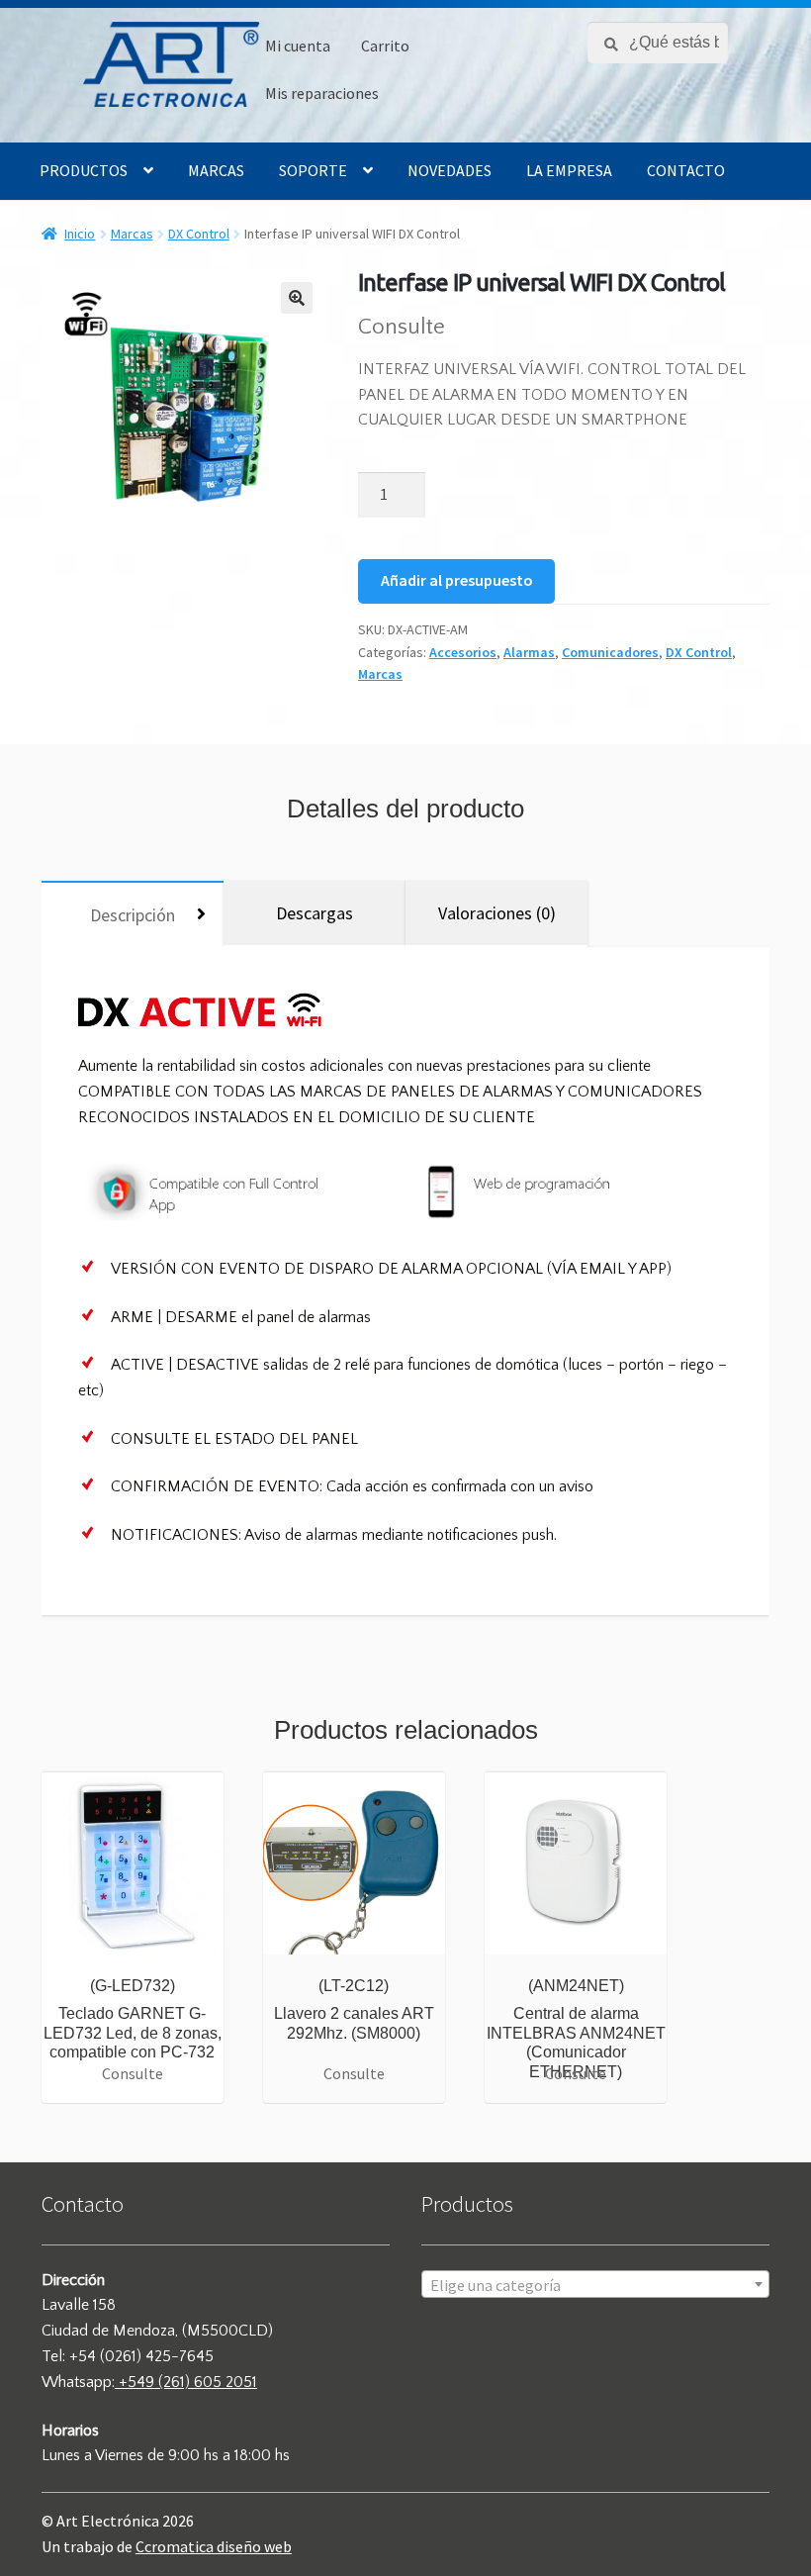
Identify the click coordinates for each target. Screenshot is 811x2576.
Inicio (80, 234)
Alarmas (529, 652)
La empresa (569, 170)
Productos (84, 170)
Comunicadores (610, 652)
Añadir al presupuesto (457, 580)
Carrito (385, 46)
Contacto (686, 170)
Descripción (133, 915)
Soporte (313, 170)
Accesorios (463, 652)
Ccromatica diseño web (214, 2546)
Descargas (315, 913)
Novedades (450, 170)
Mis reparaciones (322, 93)
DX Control (199, 234)
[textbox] (595, 2285)
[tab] (133, 914)
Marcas (216, 170)
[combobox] (595, 2284)
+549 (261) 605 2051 (186, 2382)
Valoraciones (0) (497, 913)
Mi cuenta (298, 46)
